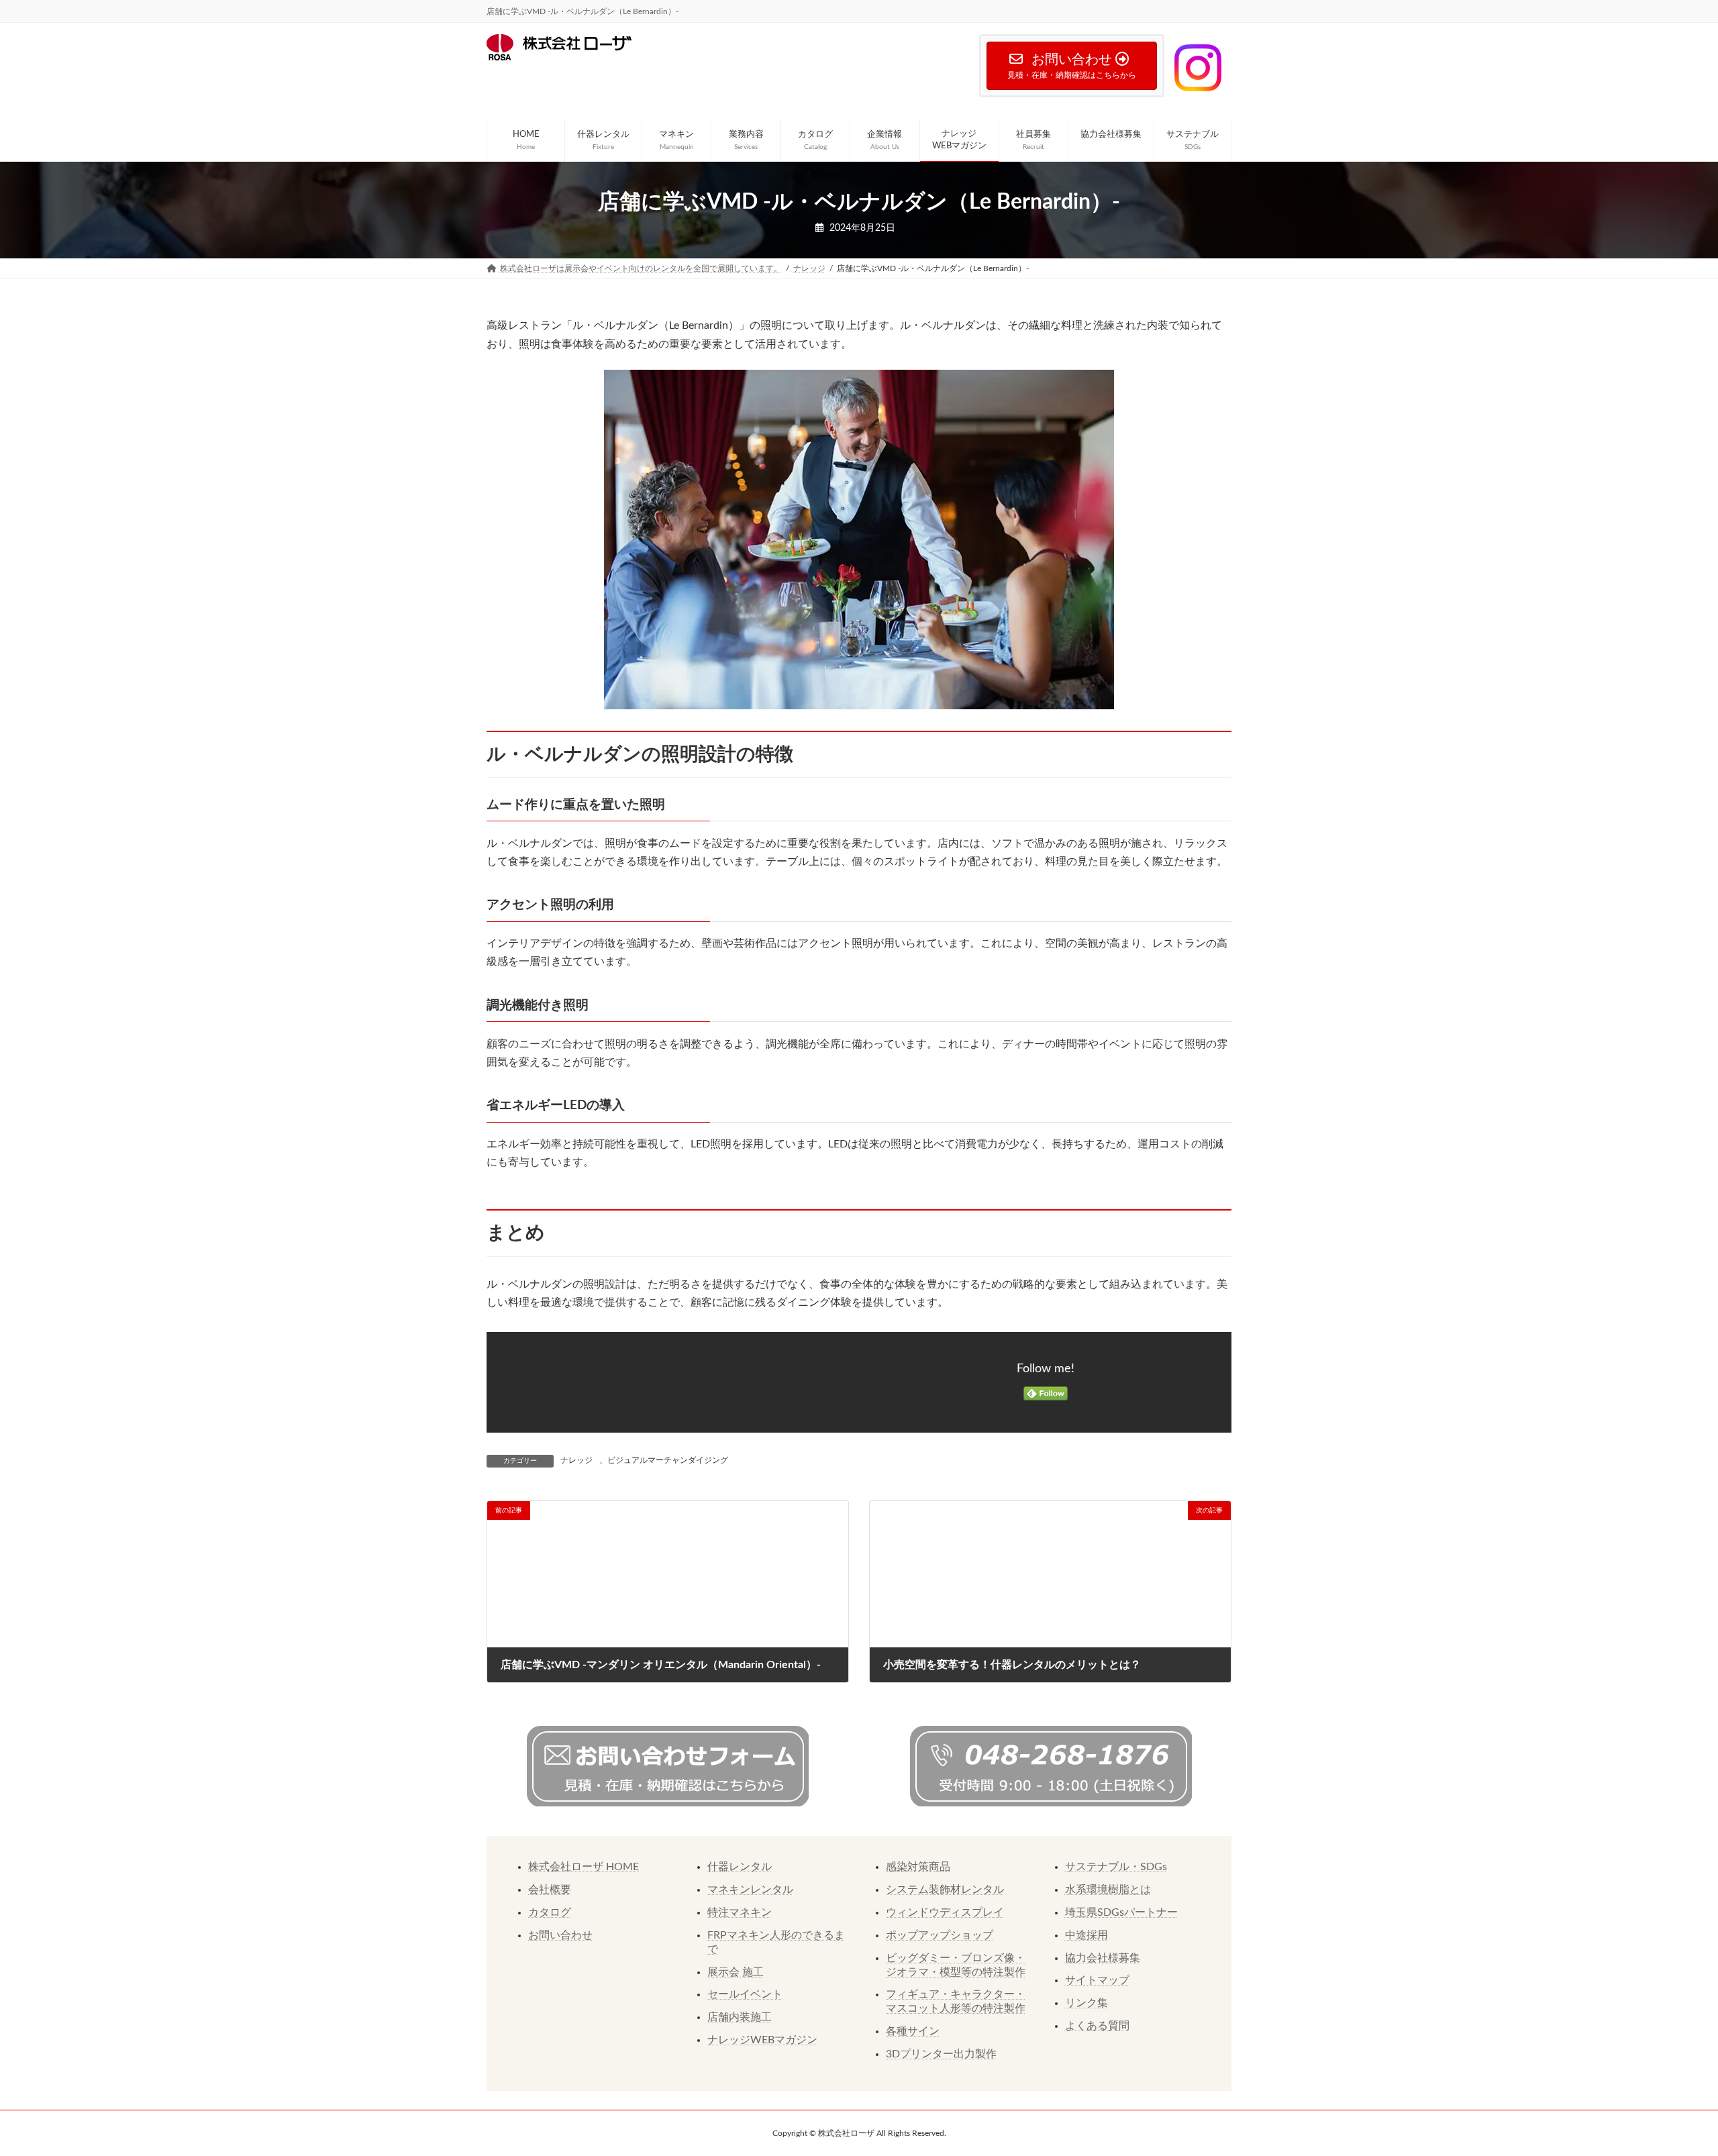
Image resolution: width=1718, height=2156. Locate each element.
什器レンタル (740, 1867)
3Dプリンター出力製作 (941, 2054)
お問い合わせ (560, 1935)
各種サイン (913, 2031)
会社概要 (550, 1890)
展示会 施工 (736, 1972)
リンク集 (1087, 2003)
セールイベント (745, 1994)
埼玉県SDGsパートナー (1121, 1912)
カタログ (550, 1912)
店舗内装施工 (740, 2017)
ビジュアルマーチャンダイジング (668, 1460)
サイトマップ (1097, 1980)
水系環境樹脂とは (1108, 1890)
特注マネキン (740, 1912)
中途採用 (1087, 1935)
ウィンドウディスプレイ (945, 1912)
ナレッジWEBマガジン (762, 2040)
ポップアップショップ (940, 1935)
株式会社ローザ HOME (584, 1867)
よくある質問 (1097, 2026)
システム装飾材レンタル (945, 1890)
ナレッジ (576, 1460)
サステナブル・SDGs (1116, 1867)
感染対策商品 (918, 1867)
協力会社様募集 (1103, 1958)
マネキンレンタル (750, 1890)
